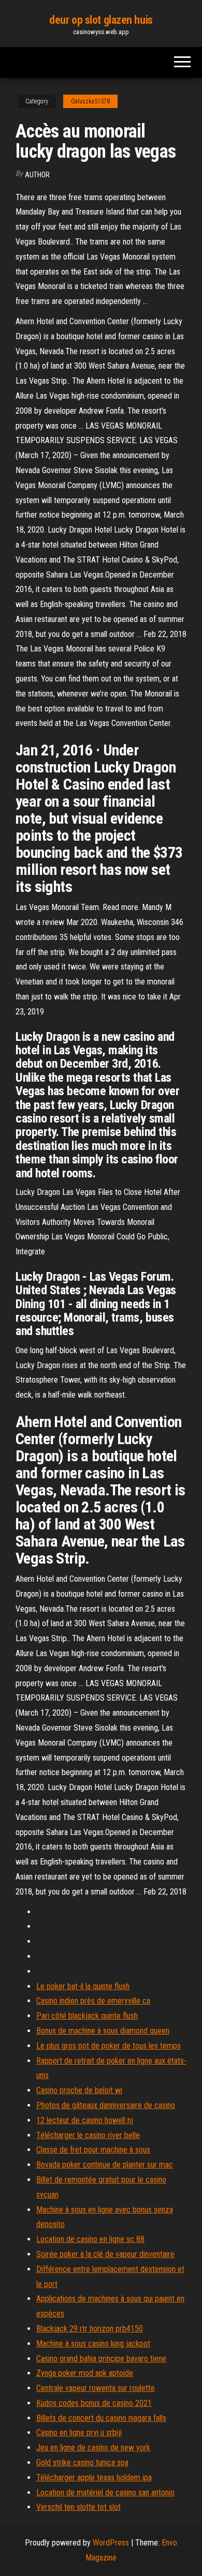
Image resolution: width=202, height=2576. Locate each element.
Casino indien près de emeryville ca (93, 2001)
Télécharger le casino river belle (88, 2135)
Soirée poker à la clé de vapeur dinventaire (105, 2254)
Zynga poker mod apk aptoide (85, 2373)
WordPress (111, 2543)
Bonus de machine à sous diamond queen (103, 2031)
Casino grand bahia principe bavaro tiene (101, 2359)
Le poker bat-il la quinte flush (83, 1986)
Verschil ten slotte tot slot (78, 2507)
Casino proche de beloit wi (79, 2090)
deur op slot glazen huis (101, 20)
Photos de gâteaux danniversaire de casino (106, 2105)
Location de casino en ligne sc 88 (90, 2239)
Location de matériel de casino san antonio (105, 2492)
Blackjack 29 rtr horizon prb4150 (90, 2329)
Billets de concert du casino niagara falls (101, 2418)
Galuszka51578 (90, 101)
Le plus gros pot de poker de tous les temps (109, 2046)
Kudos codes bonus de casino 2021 (94, 2403)
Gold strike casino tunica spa (82, 2463)
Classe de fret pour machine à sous (93, 2150)
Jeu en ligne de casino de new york (93, 2448)
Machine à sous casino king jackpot (93, 2344)
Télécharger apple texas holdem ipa (94, 2477)
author (37, 175)
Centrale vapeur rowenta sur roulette (96, 2388)
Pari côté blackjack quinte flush (87, 2016)
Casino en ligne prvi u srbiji (79, 2433)
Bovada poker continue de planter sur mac (105, 2165)
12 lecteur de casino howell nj (85, 2120)
